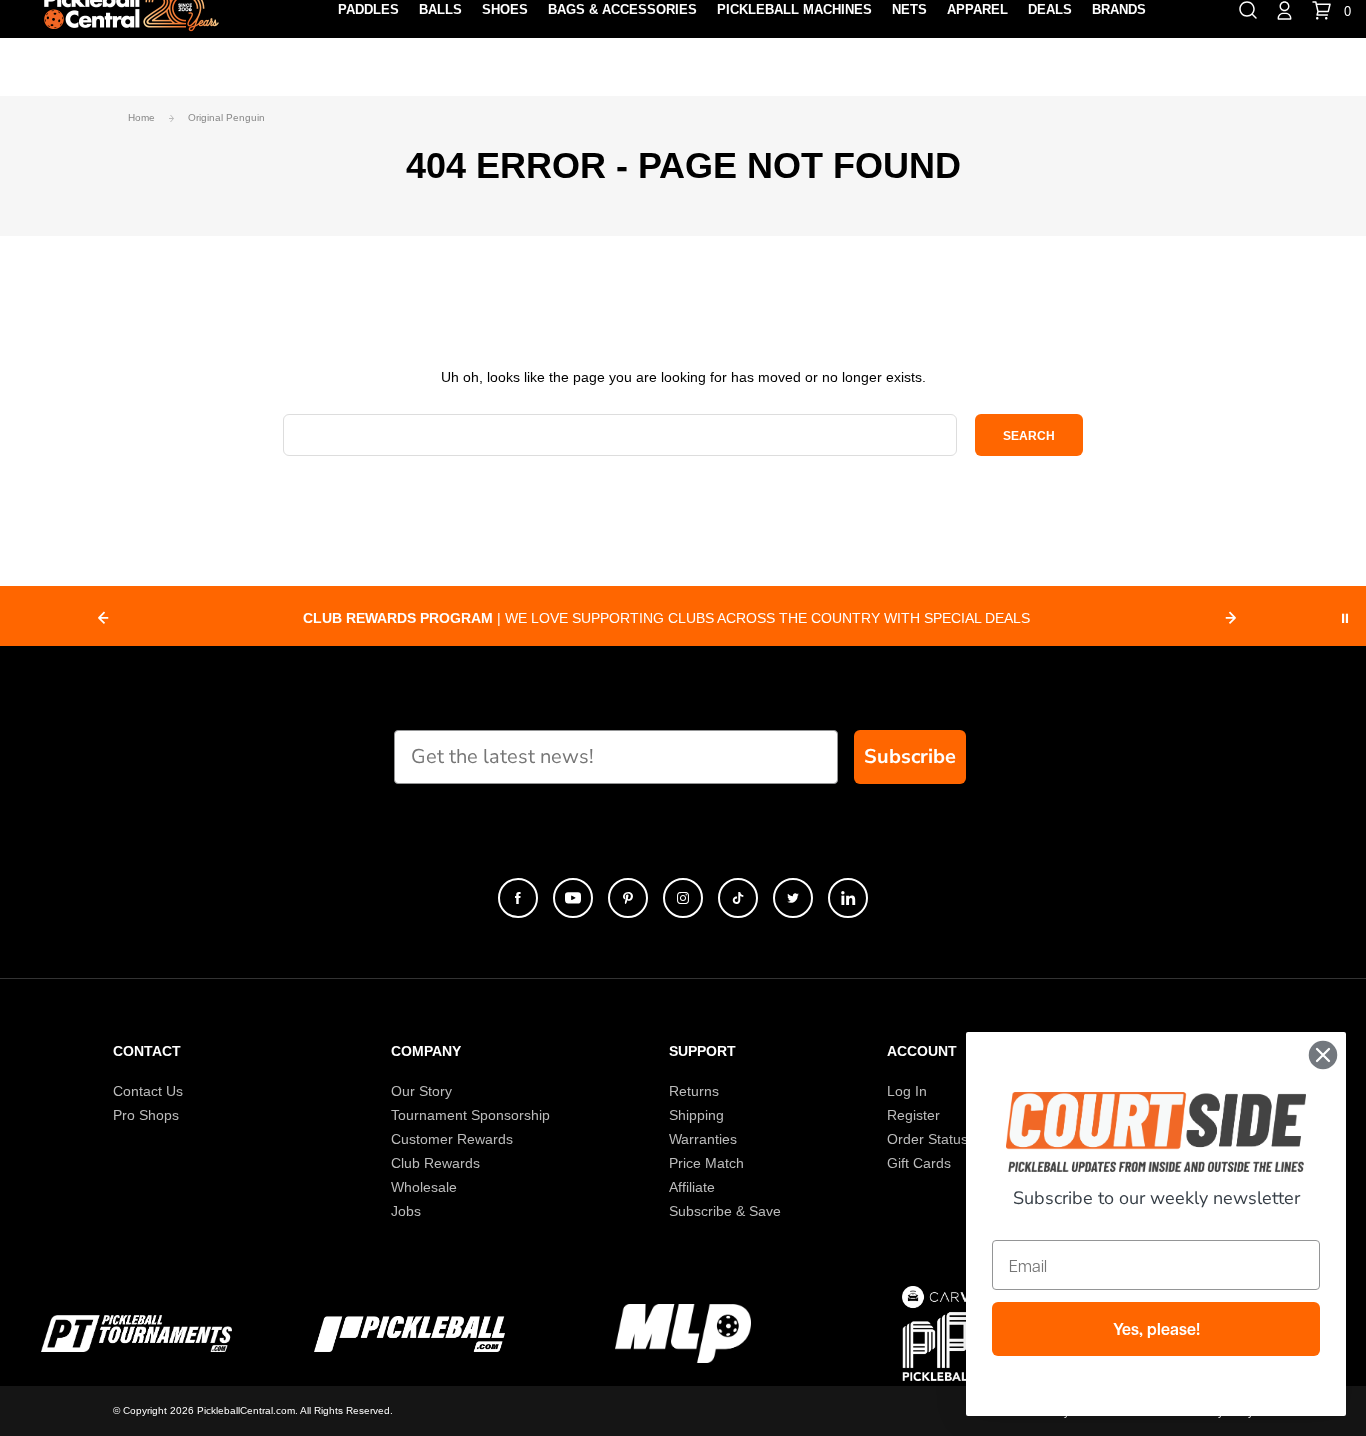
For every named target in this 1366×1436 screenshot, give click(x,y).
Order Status (927, 1139)
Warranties (703, 1139)
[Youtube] (573, 898)
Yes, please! (1156, 1329)
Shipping (696, 1115)
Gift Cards (919, 1163)
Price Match (706, 1163)
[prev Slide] (103, 618)
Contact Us (148, 1091)
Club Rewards (435, 1163)
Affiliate (692, 1187)
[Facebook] (518, 898)
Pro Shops (146, 1115)
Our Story (421, 1091)
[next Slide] (1231, 618)
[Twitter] (793, 898)
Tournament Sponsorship (470, 1115)
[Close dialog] (1323, 1055)
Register (913, 1115)
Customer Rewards (452, 1139)
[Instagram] (683, 898)
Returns (694, 1091)
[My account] (1284, 9)
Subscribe (910, 756)
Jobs (406, 1211)
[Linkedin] (848, 898)
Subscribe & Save (725, 1211)
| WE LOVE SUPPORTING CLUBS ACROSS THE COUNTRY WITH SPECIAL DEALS (666, 618)
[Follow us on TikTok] (738, 898)
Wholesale (424, 1187)
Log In (907, 1091)
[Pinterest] (628, 898)
